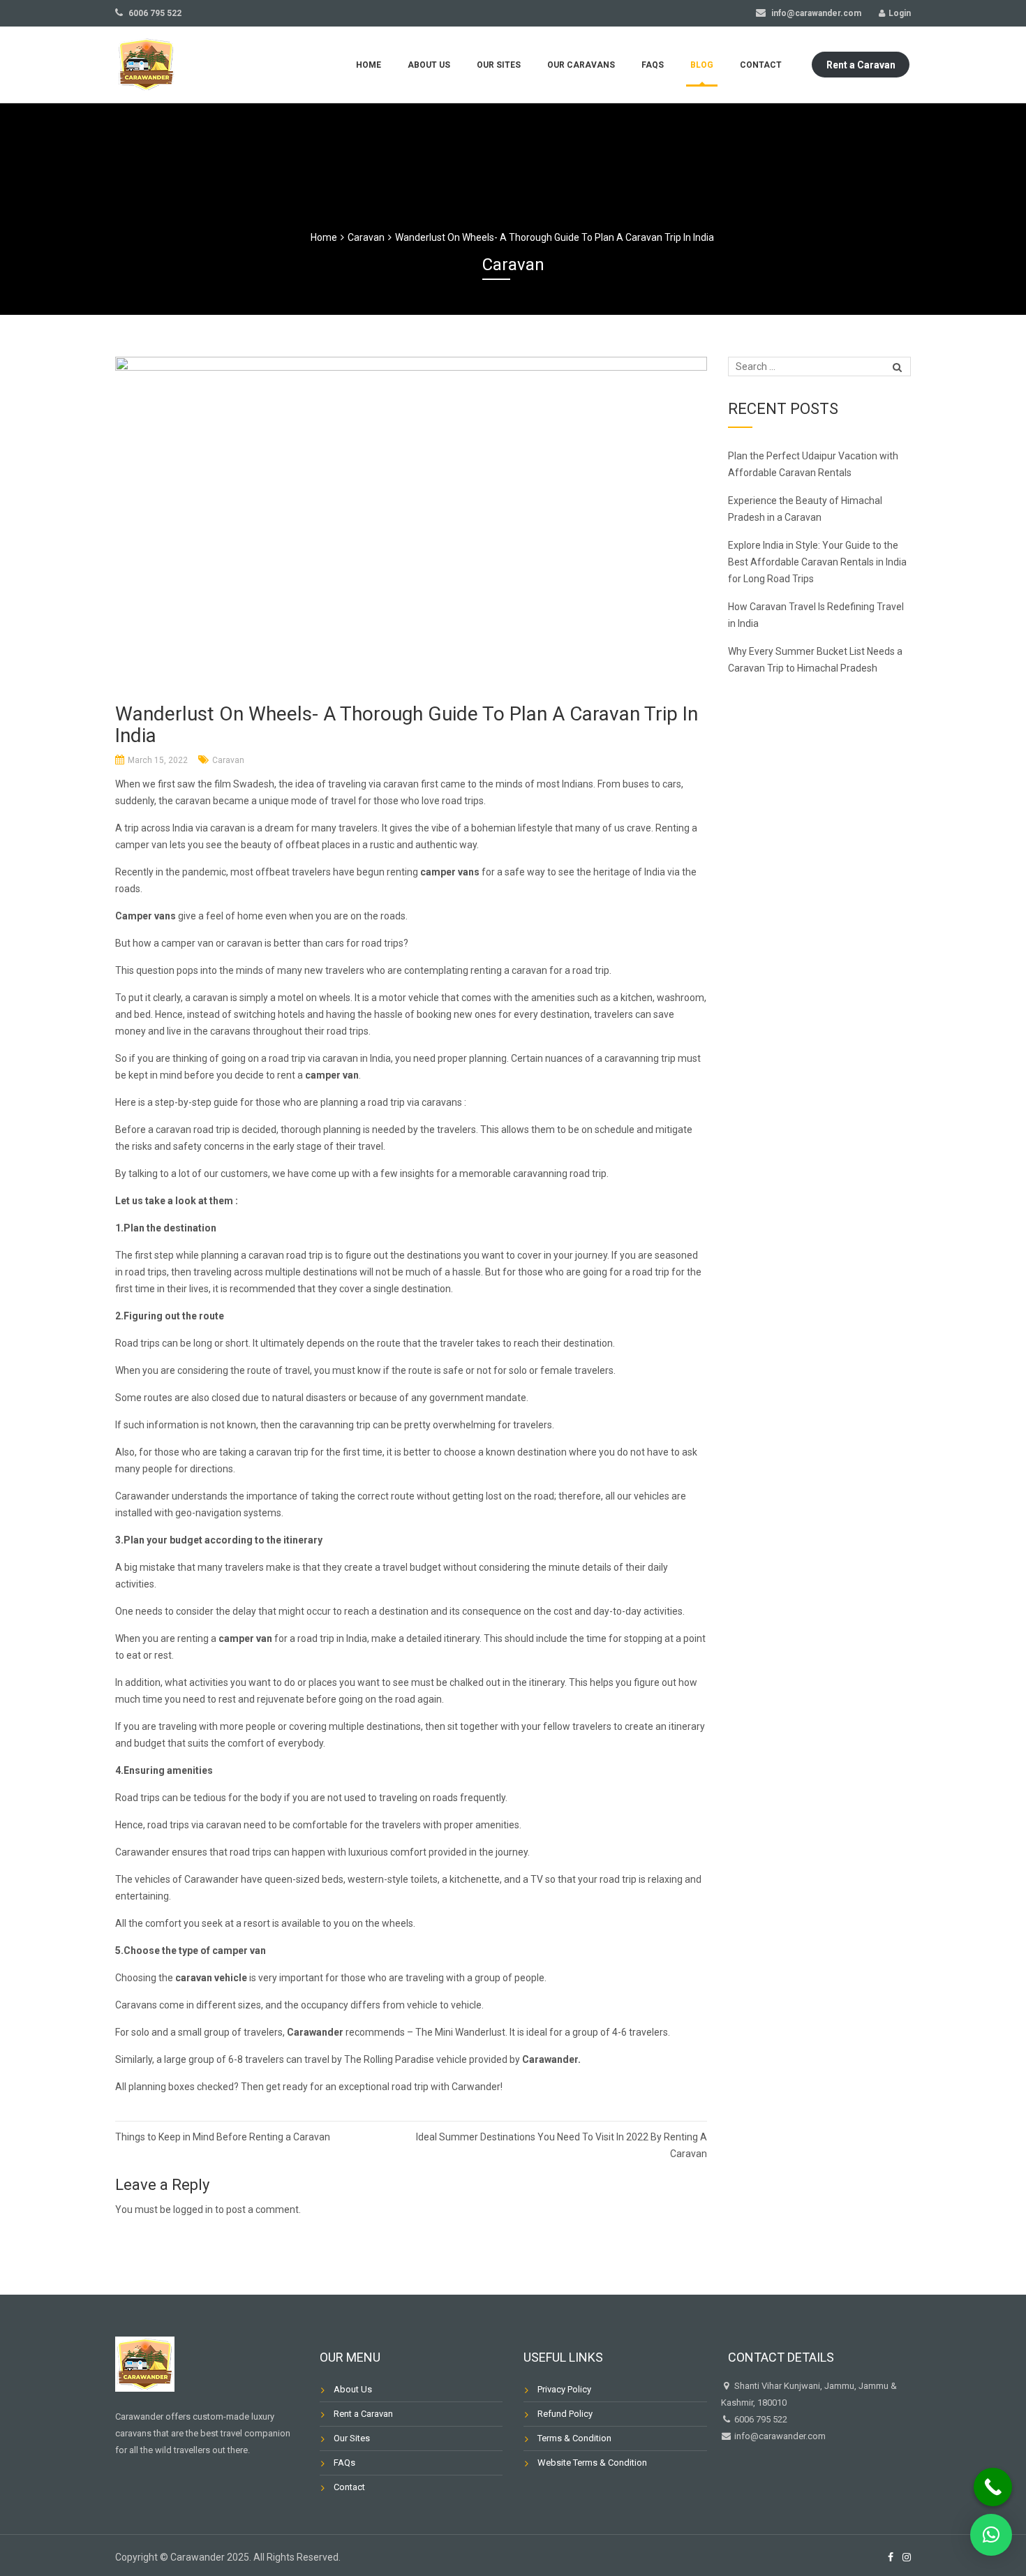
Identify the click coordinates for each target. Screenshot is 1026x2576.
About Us (429, 65)
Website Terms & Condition (592, 2463)
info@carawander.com (815, 13)
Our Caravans (581, 65)
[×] (991, 2535)
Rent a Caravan (861, 65)
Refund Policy (565, 2414)
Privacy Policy (564, 2389)
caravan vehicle (211, 1978)
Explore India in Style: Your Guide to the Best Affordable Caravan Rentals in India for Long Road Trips (817, 562)
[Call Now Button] (993, 2487)
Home (369, 65)
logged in (193, 2209)
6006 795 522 (154, 13)
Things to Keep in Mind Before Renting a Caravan (224, 2137)
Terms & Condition (574, 2438)
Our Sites (499, 65)
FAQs (653, 65)
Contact (761, 65)
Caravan (228, 760)
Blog (702, 65)
